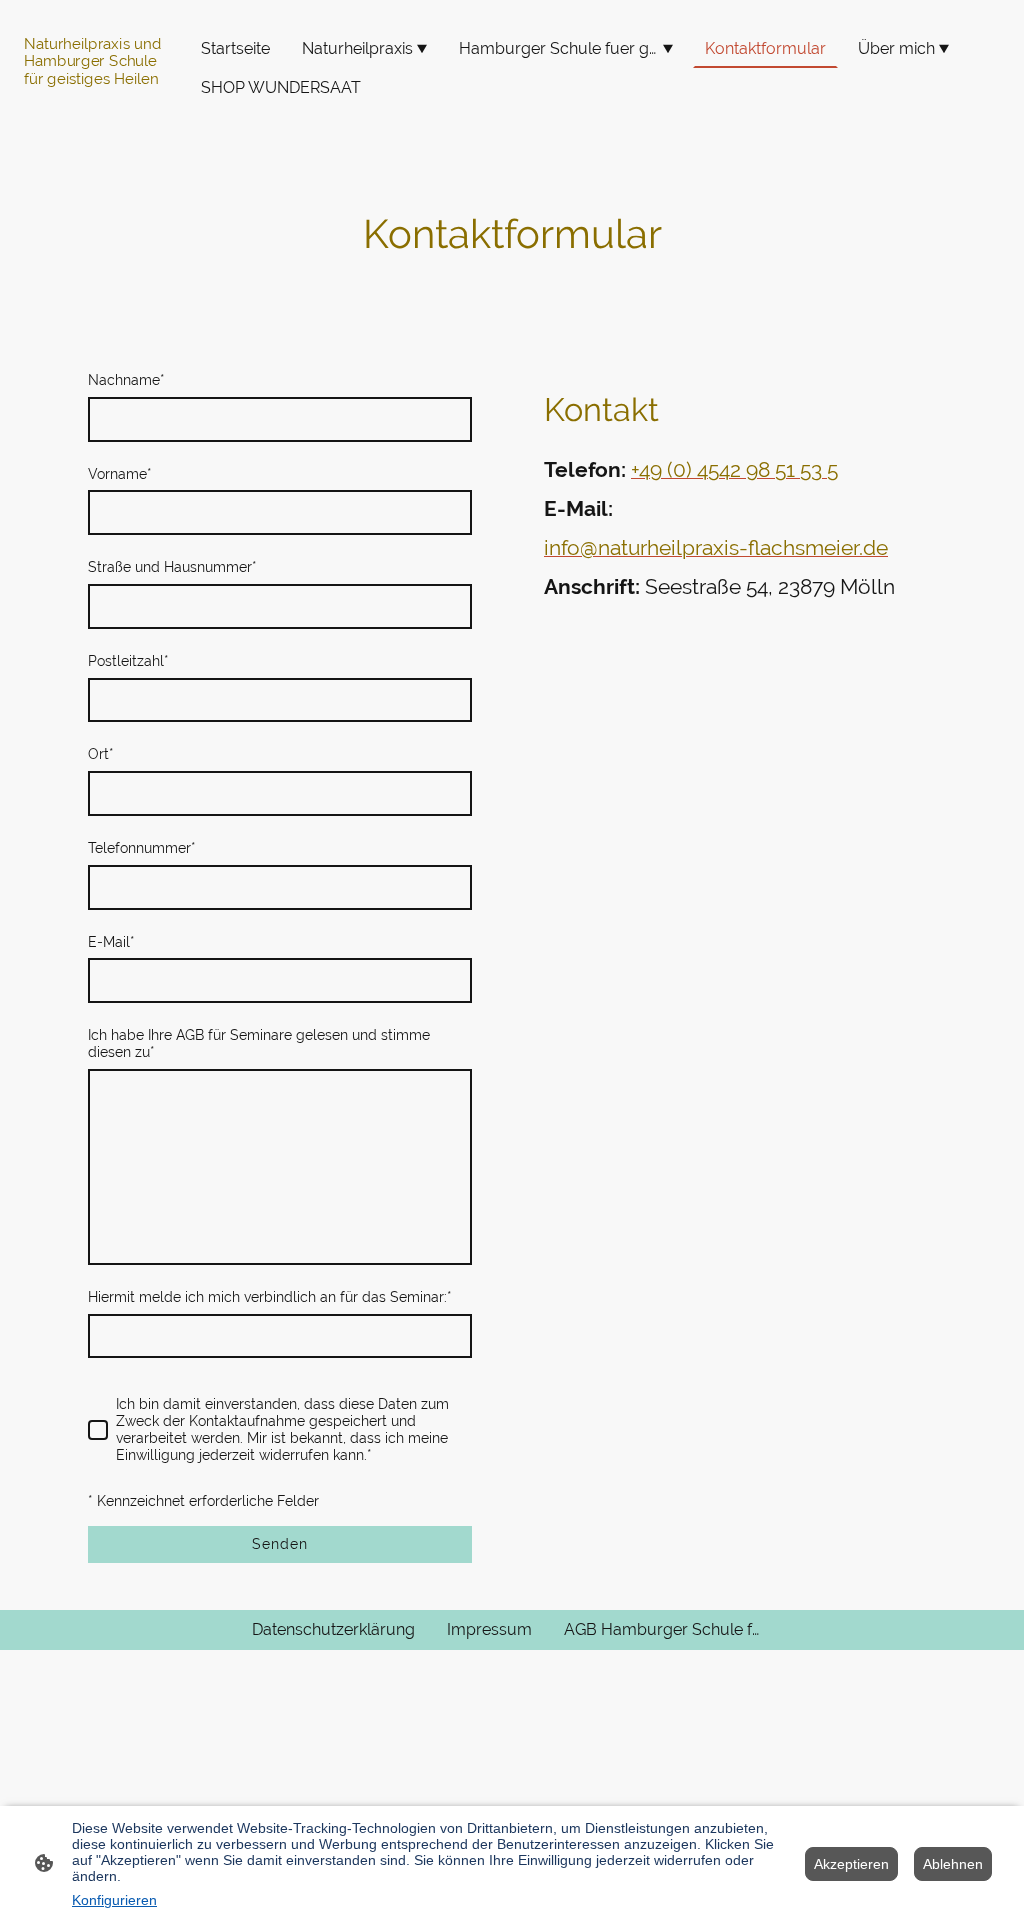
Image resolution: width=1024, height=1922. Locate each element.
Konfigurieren (114, 1900)
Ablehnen (953, 1864)
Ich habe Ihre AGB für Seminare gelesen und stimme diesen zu (259, 1043)
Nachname (126, 380)
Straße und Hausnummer (172, 567)
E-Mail (111, 942)
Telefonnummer (142, 848)
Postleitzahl (128, 661)
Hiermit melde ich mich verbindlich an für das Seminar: (270, 1297)
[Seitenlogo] (98, 111)
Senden (280, 1544)
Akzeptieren (851, 1864)
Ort (101, 754)
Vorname (120, 474)
